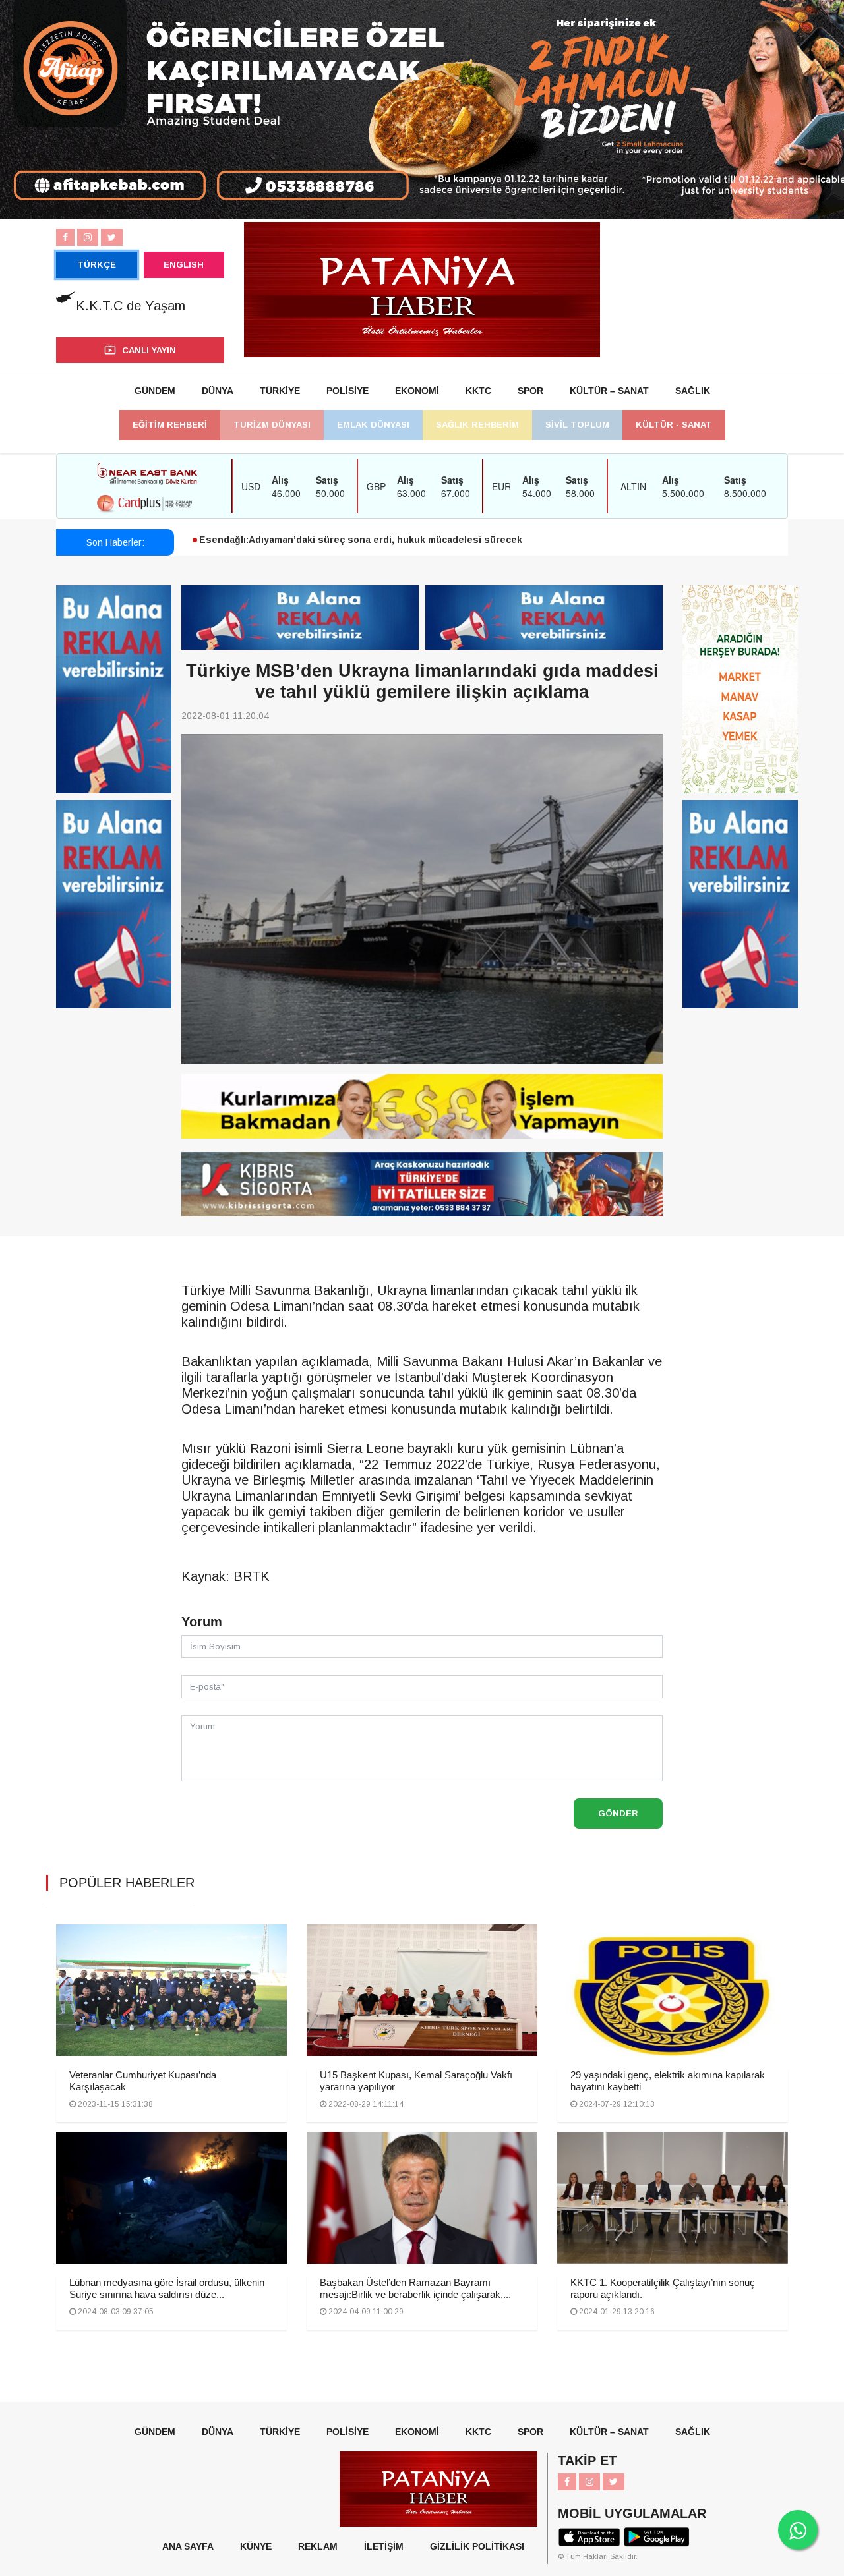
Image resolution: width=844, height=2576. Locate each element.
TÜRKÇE (97, 265)
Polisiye (347, 391)
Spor (530, 391)
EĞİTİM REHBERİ (170, 425)
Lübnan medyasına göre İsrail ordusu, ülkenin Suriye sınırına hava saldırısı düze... (167, 2288)
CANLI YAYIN (149, 350)
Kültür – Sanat (609, 391)
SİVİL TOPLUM (577, 425)
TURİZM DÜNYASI (272, 425)
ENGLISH (184, 265)
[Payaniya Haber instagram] (88, 237)
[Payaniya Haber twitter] (112, 237)
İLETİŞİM (384, 2546)
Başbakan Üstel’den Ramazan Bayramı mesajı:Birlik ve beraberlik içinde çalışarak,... (415, 2288)
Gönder (618, 1813)
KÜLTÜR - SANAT (674, 425)
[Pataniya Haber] (422, 1106)
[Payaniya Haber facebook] (65, 237)
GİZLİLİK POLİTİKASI (477, 2546)
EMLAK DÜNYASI (373, 425)
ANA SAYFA (188, 2546)
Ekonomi (417, 391)
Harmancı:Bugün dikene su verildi (278, 544)
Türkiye (280, 391)
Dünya (218, 391)
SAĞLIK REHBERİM (477, 425)
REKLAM (318, 2546)
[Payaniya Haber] (422, 289)
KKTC (478, 391)
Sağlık (693, 391)
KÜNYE (256, 2546)
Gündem (155, 391)
